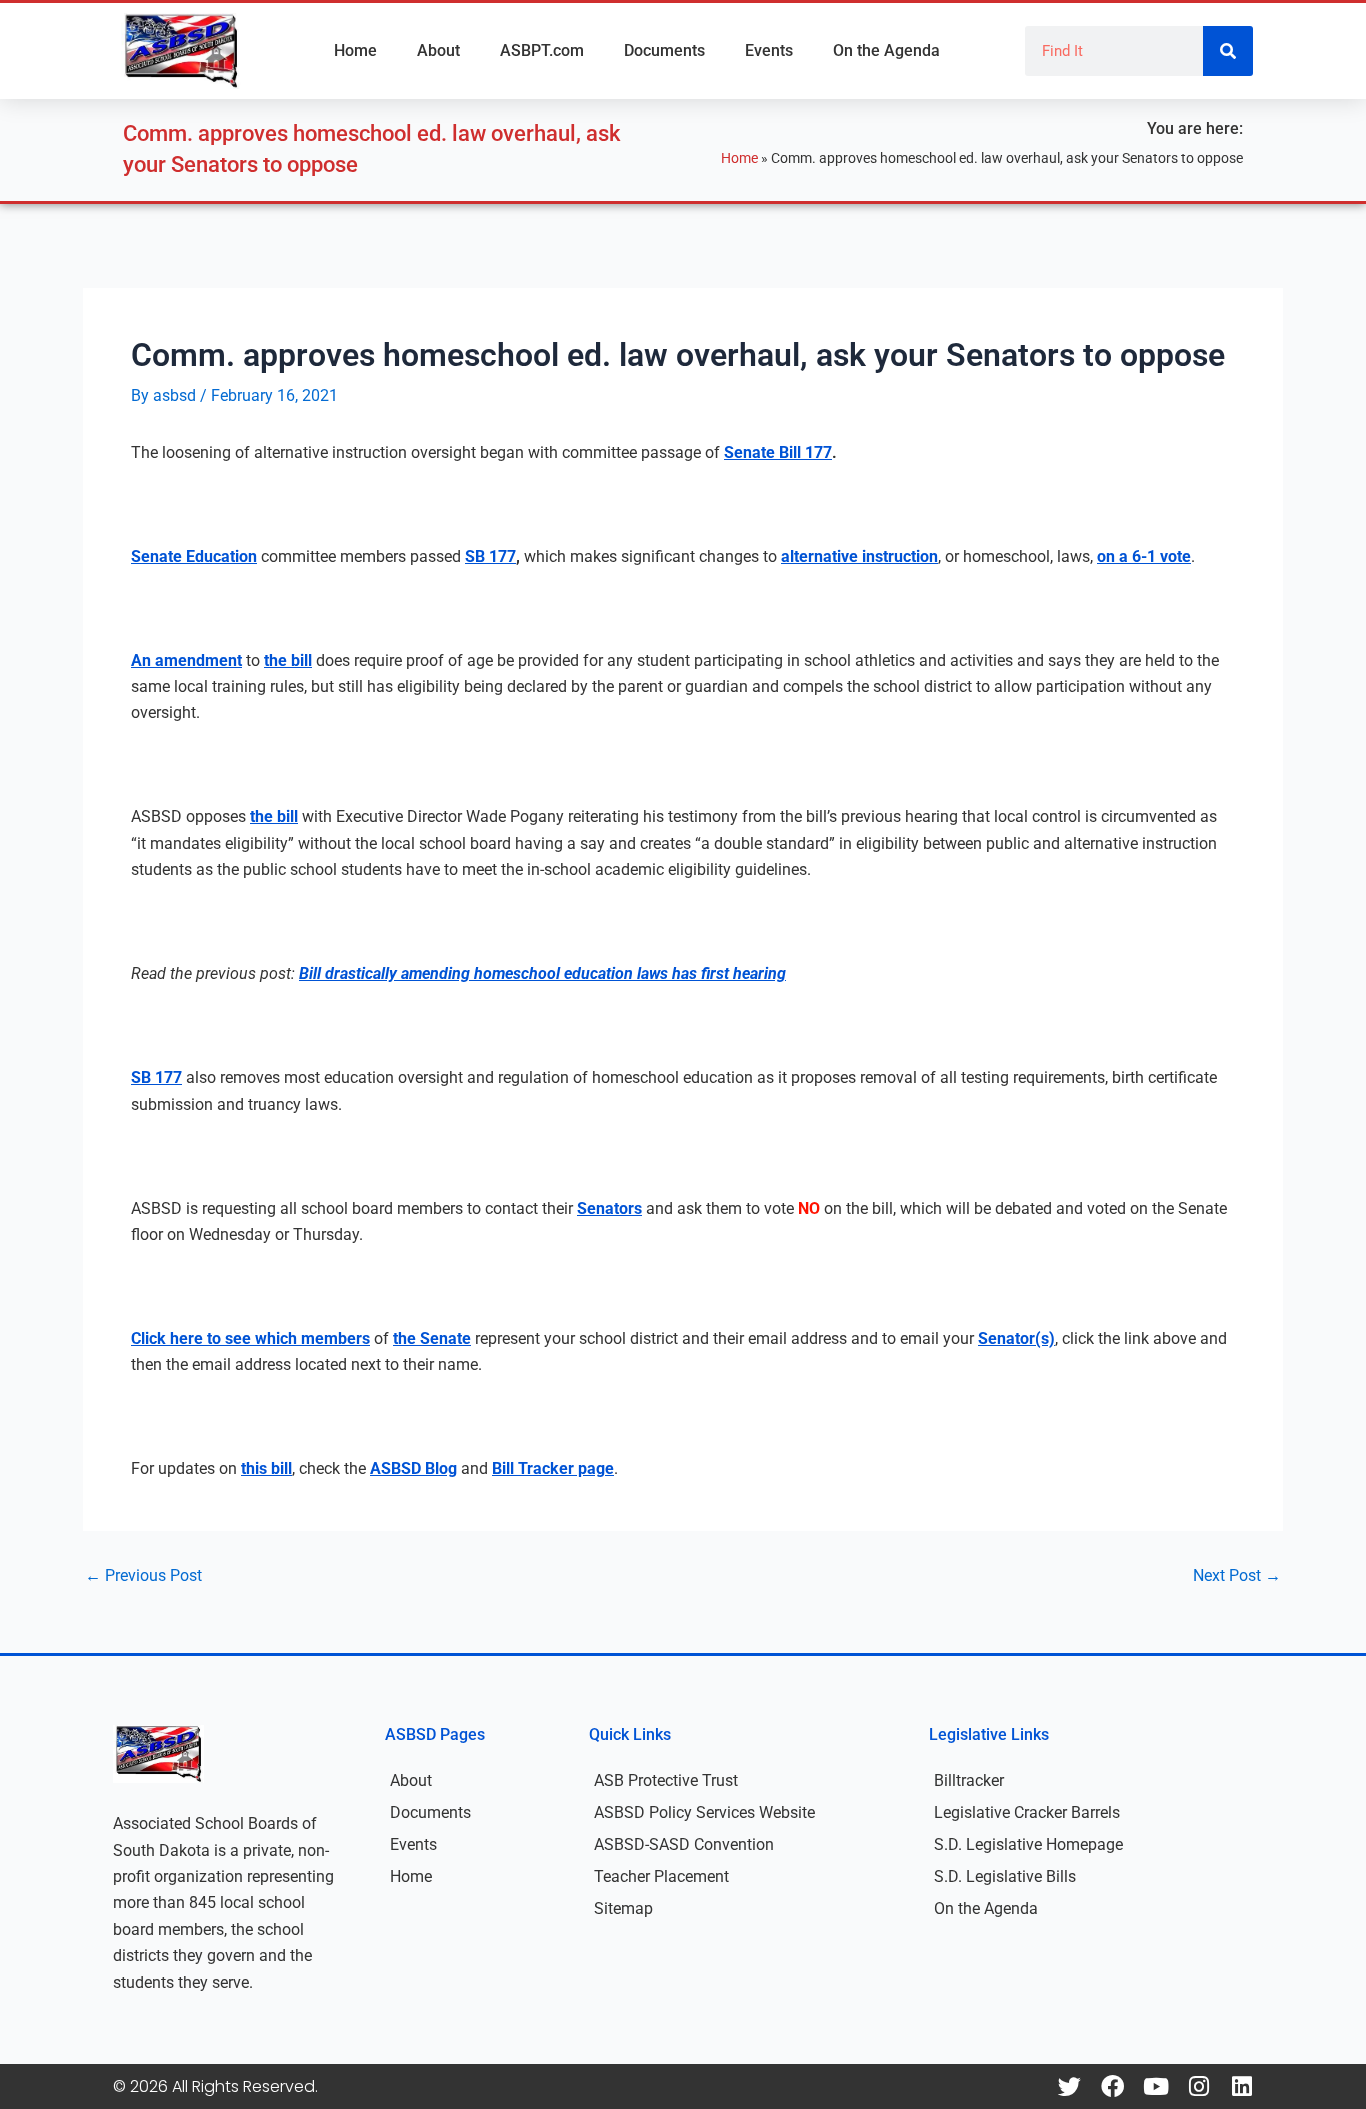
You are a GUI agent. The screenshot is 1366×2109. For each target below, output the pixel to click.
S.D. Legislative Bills (1005, 1876)
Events (769, 50)
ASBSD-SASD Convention (684, 1844)
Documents (664, 50)
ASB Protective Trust (666, 1780)
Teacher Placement (661, 1876)
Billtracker (969, 1780)
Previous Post (143, 1576)
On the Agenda (886, 50)
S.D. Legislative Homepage (1028, 1844)
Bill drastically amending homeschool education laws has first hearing (542, 973)
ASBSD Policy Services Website (704, 1812)
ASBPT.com (542, 50)
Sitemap (623, 1908)
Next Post (1237, 1576)
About (438, 50)
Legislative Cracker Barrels (1027, 1812)
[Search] (1228, 51)
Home (355, 50)
